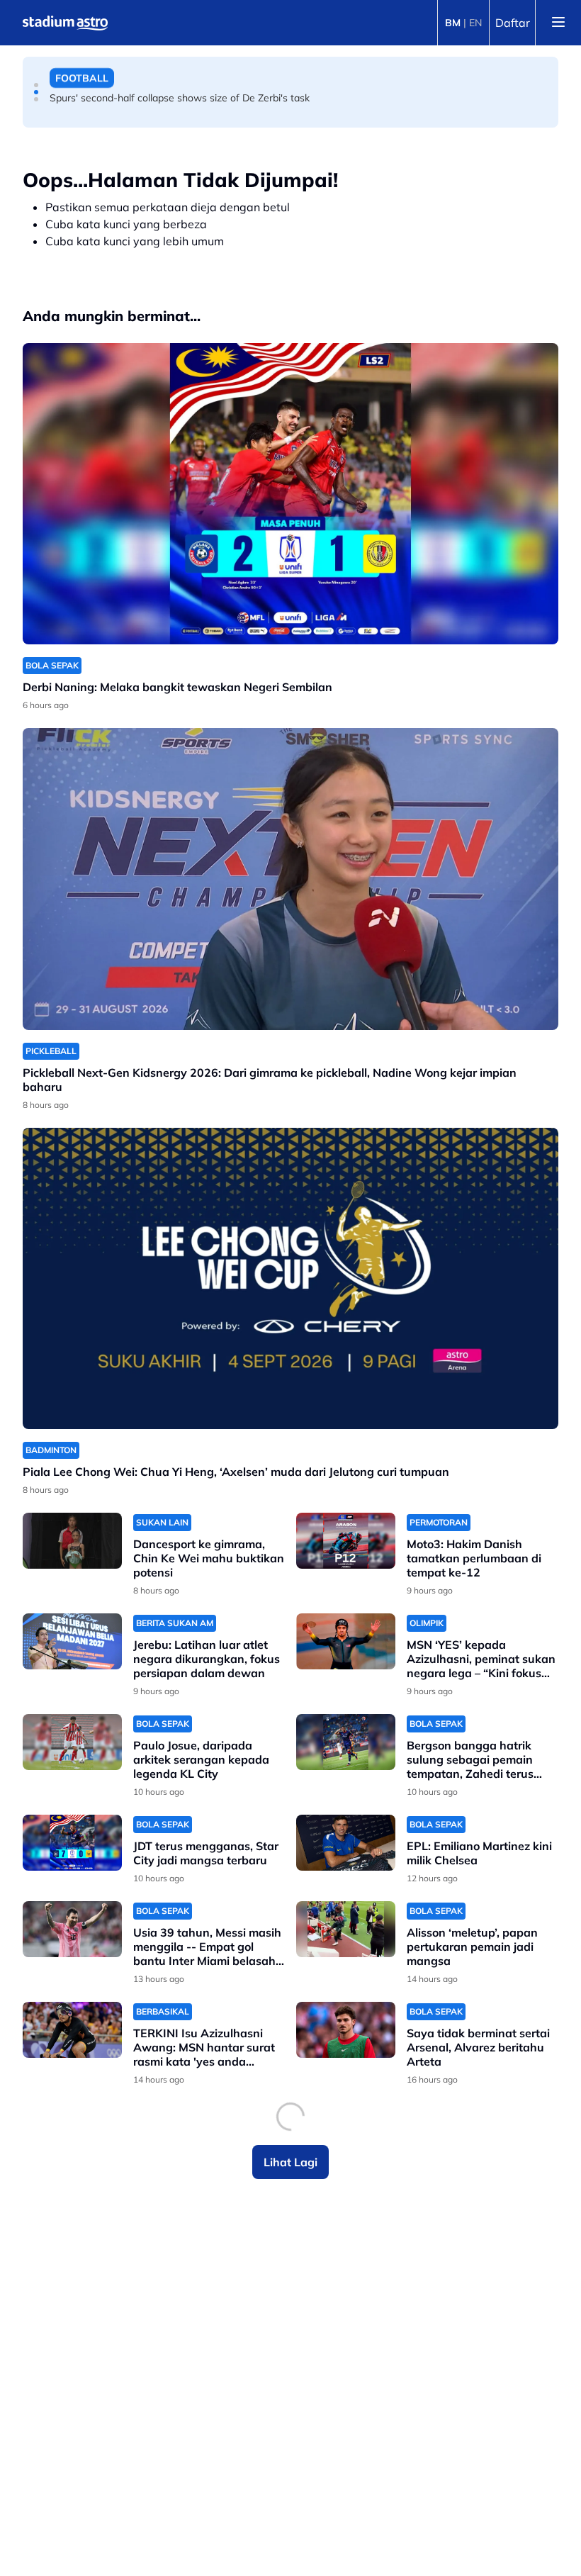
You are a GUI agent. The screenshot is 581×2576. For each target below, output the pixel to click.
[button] (36, 85)
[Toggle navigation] (558, 23)
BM (453, 23)
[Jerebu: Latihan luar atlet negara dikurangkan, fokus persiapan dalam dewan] (72, 1641)
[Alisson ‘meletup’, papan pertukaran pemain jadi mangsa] (346, 1929)
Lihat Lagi (290, 2162)
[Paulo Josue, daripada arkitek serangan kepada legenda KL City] (72, 1742)
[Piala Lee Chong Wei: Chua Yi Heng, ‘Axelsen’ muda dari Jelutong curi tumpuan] (290, 1278)
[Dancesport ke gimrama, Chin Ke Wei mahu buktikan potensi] (72, 1541)
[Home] (65, 23)
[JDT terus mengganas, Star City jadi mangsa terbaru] (72, 1843)
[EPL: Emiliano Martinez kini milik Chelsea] (346, 1843)
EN (475, 23)
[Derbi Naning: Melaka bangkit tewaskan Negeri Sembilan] (290, 494)
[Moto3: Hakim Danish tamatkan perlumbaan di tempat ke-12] (346, 1541)
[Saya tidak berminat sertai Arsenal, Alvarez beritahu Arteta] (346, 2030)
